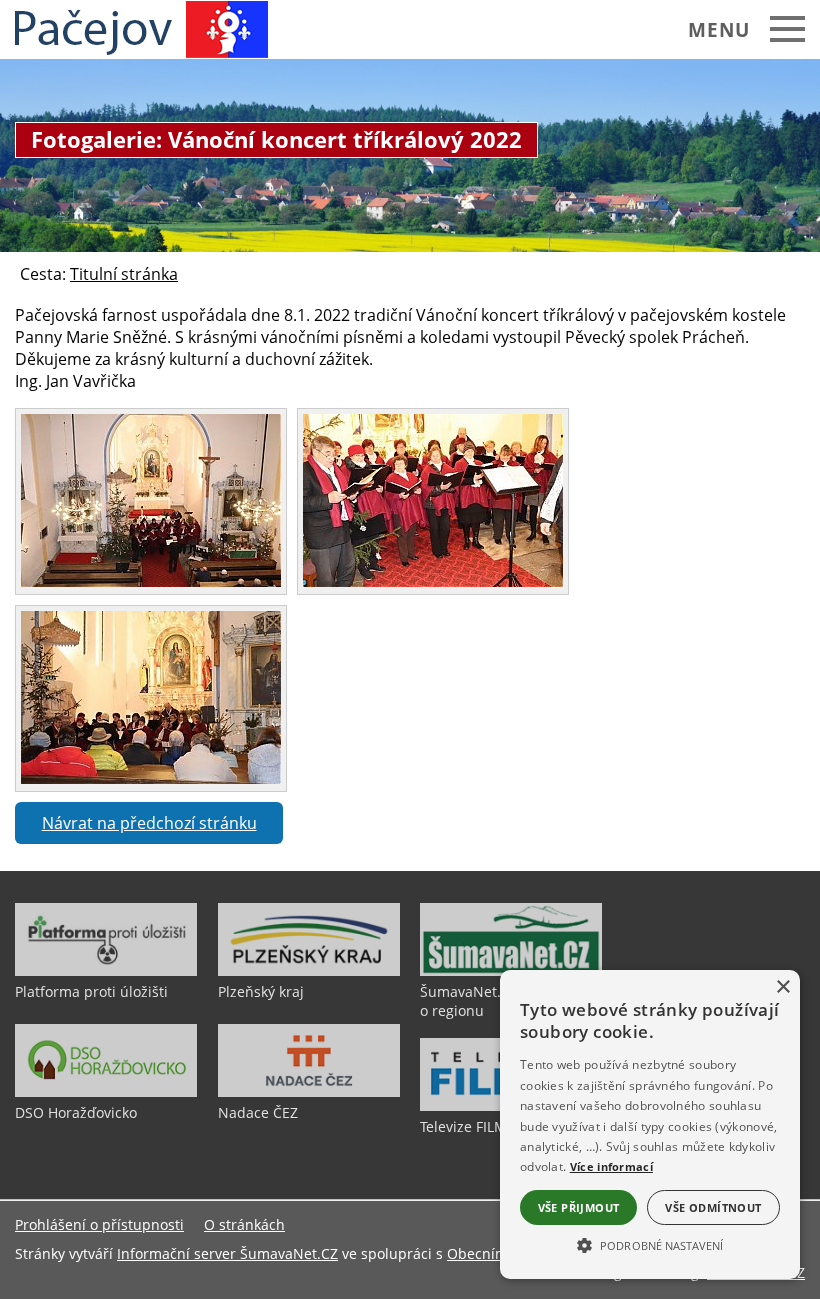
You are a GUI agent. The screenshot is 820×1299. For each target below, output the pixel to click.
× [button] (782, 987)
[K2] (433, 581)
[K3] (151, 778)
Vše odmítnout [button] (713, 1207)
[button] (650, 1244)
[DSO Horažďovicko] (106, 1092)
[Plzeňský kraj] (309, 971)
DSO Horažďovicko (76, 1112)
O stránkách (244, 1224)
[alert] (650, 1124)
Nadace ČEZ (258, 1112)
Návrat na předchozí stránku (149, 823)
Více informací (611, 1166)
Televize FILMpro (475, 1126)
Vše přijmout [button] (579, 1207)
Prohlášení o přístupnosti (99, 1224)
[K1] (151, 581)
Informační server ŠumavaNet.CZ (227, 1253)
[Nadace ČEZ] (309, 1092)
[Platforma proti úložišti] (106, 971)
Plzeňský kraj (261, 991)
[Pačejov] (141, 29)
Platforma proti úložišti (91, 991)
